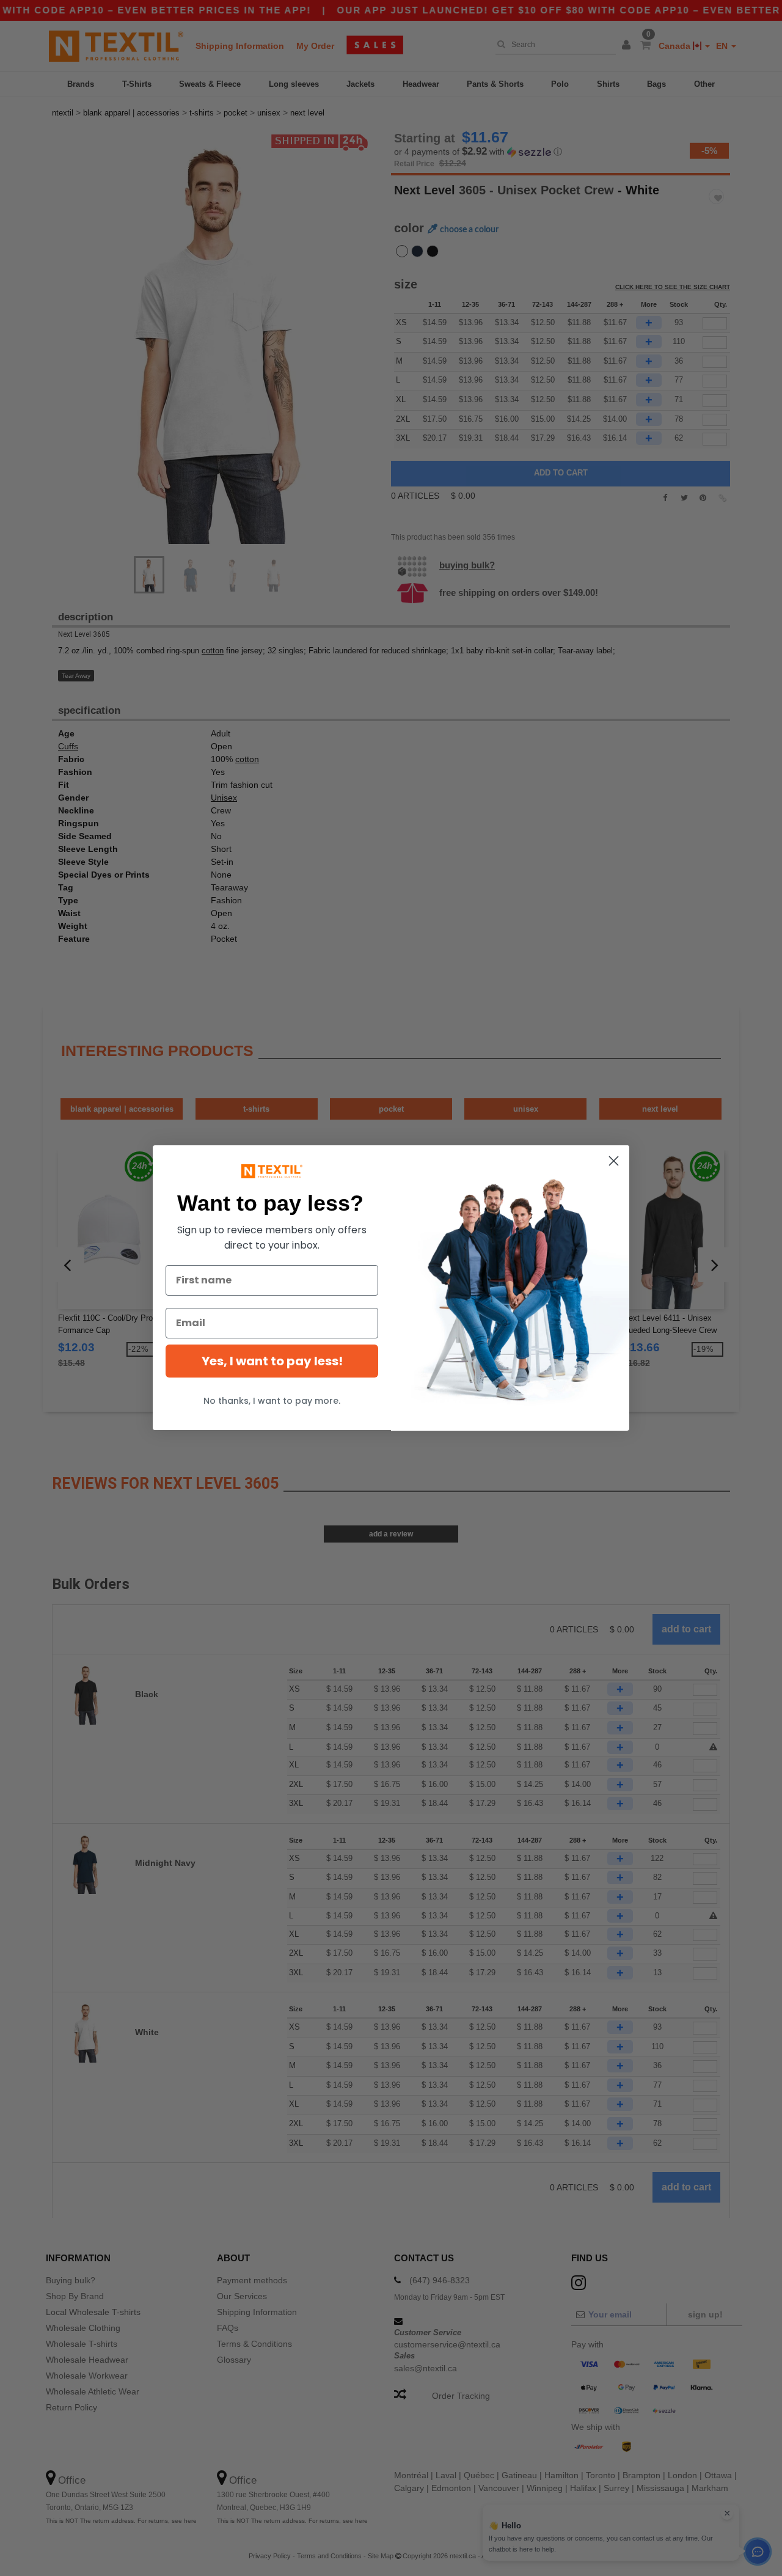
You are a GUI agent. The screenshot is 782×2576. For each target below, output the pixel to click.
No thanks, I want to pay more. (272, 1401)
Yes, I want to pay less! (272, 1361)
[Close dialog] (614, 1161)
